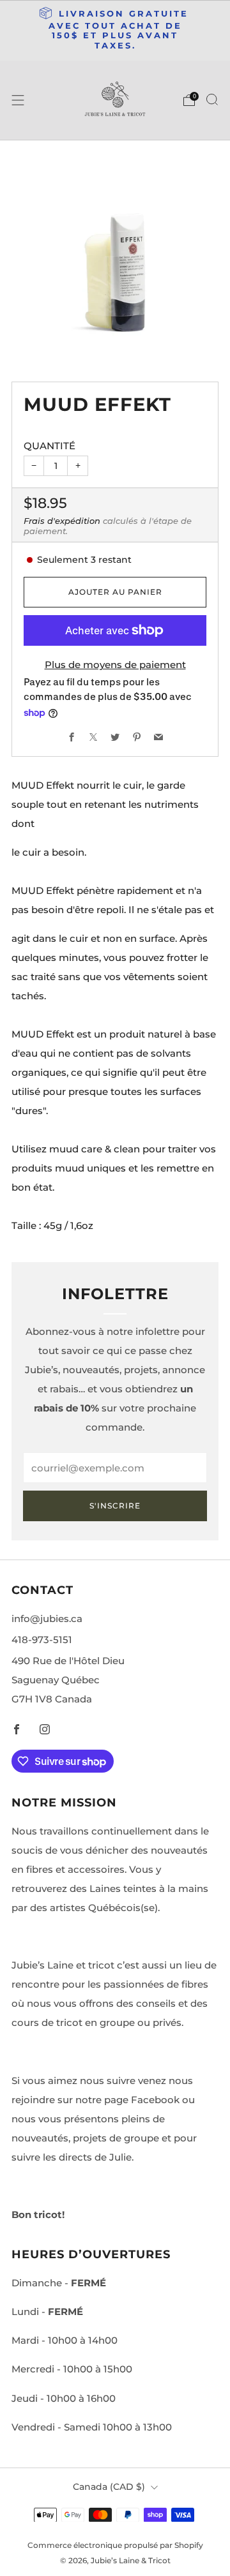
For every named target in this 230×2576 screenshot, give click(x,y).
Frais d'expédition (62, 521)
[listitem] (115, 31)
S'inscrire (115, 1506)
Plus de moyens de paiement (115, 665)
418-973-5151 (42, 1640)
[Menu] (18, 100)
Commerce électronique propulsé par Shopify (115, 2545)
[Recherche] (212, 100)
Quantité (50, 446)
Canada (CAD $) (109, 2487)
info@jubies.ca (47, 1619)
